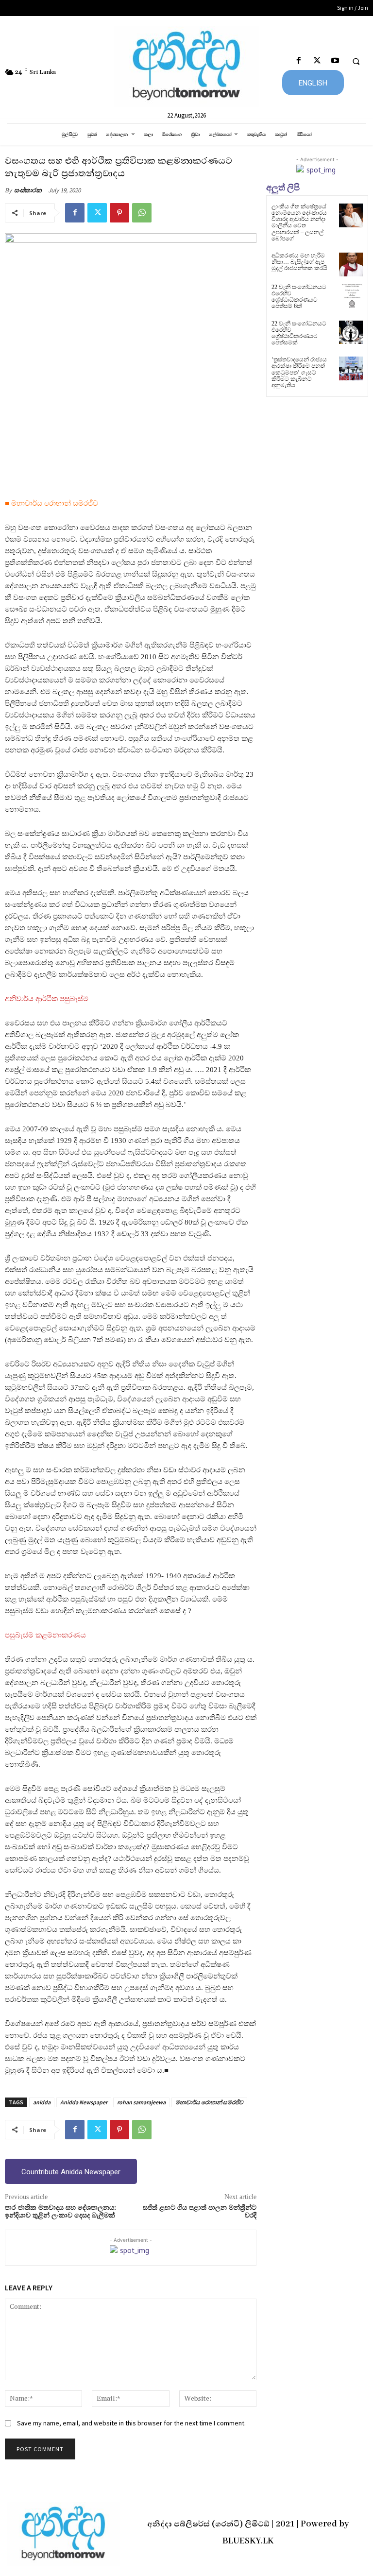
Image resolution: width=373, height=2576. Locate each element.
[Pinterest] (119, 213)
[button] (356, 61)
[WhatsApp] (142, 213)
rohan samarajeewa (141, 2102)
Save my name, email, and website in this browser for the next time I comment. (131, 2423)
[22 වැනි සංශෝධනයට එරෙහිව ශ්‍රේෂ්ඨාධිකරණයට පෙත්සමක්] (351, 333)
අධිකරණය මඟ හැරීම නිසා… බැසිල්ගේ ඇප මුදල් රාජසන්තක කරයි (299, 262)
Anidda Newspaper (84, 2102)
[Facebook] (299, 61)
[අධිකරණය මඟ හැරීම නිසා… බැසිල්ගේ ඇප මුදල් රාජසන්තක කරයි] (351, 264)
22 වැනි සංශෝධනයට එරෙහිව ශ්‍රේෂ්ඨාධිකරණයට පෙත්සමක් (299, 333)
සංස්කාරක (28, 190)
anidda (42, 2102)
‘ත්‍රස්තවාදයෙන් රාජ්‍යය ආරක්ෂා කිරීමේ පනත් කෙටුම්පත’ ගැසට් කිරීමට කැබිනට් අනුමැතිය (299, 372)
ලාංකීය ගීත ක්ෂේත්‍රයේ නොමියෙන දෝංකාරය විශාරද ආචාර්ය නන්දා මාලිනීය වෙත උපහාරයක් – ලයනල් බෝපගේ (299, 222)
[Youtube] (335, 61)
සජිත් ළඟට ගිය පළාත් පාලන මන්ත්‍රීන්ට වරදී (200, 2212)
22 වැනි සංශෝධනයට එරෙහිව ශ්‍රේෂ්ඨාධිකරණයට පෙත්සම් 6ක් (299, 297)
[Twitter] (317, 61)
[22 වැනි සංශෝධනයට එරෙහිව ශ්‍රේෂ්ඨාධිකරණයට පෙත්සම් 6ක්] (351, 296)
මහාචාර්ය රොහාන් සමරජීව (209, 2102)
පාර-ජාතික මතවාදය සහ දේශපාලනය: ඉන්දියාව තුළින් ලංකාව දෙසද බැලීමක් (60, 2212)
